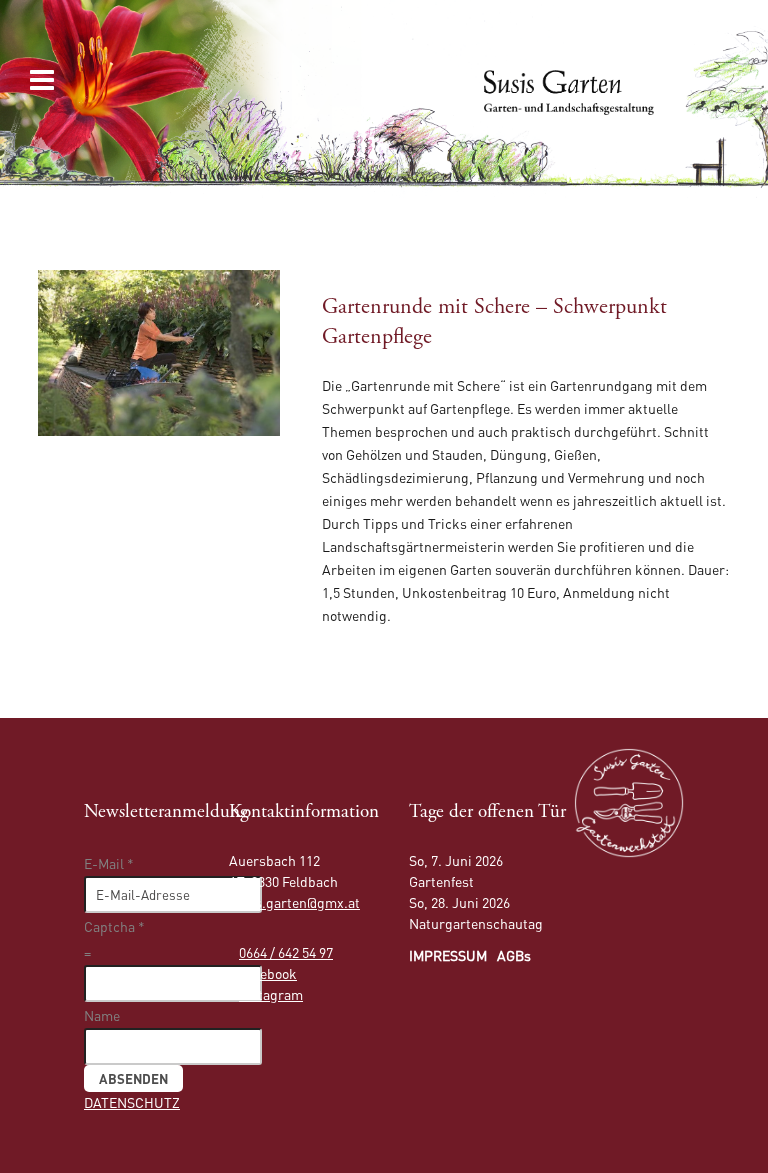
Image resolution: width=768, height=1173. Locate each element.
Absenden (133, 1078)
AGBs (514, 955)
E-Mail (109, 863)
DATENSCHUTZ (132, 1102)
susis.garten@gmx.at (294, 902)
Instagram (271, 994)
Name (102, 1015)
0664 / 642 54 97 (286, 952)
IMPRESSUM (448, 955)
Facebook (268, 973)
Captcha (114, 926)
